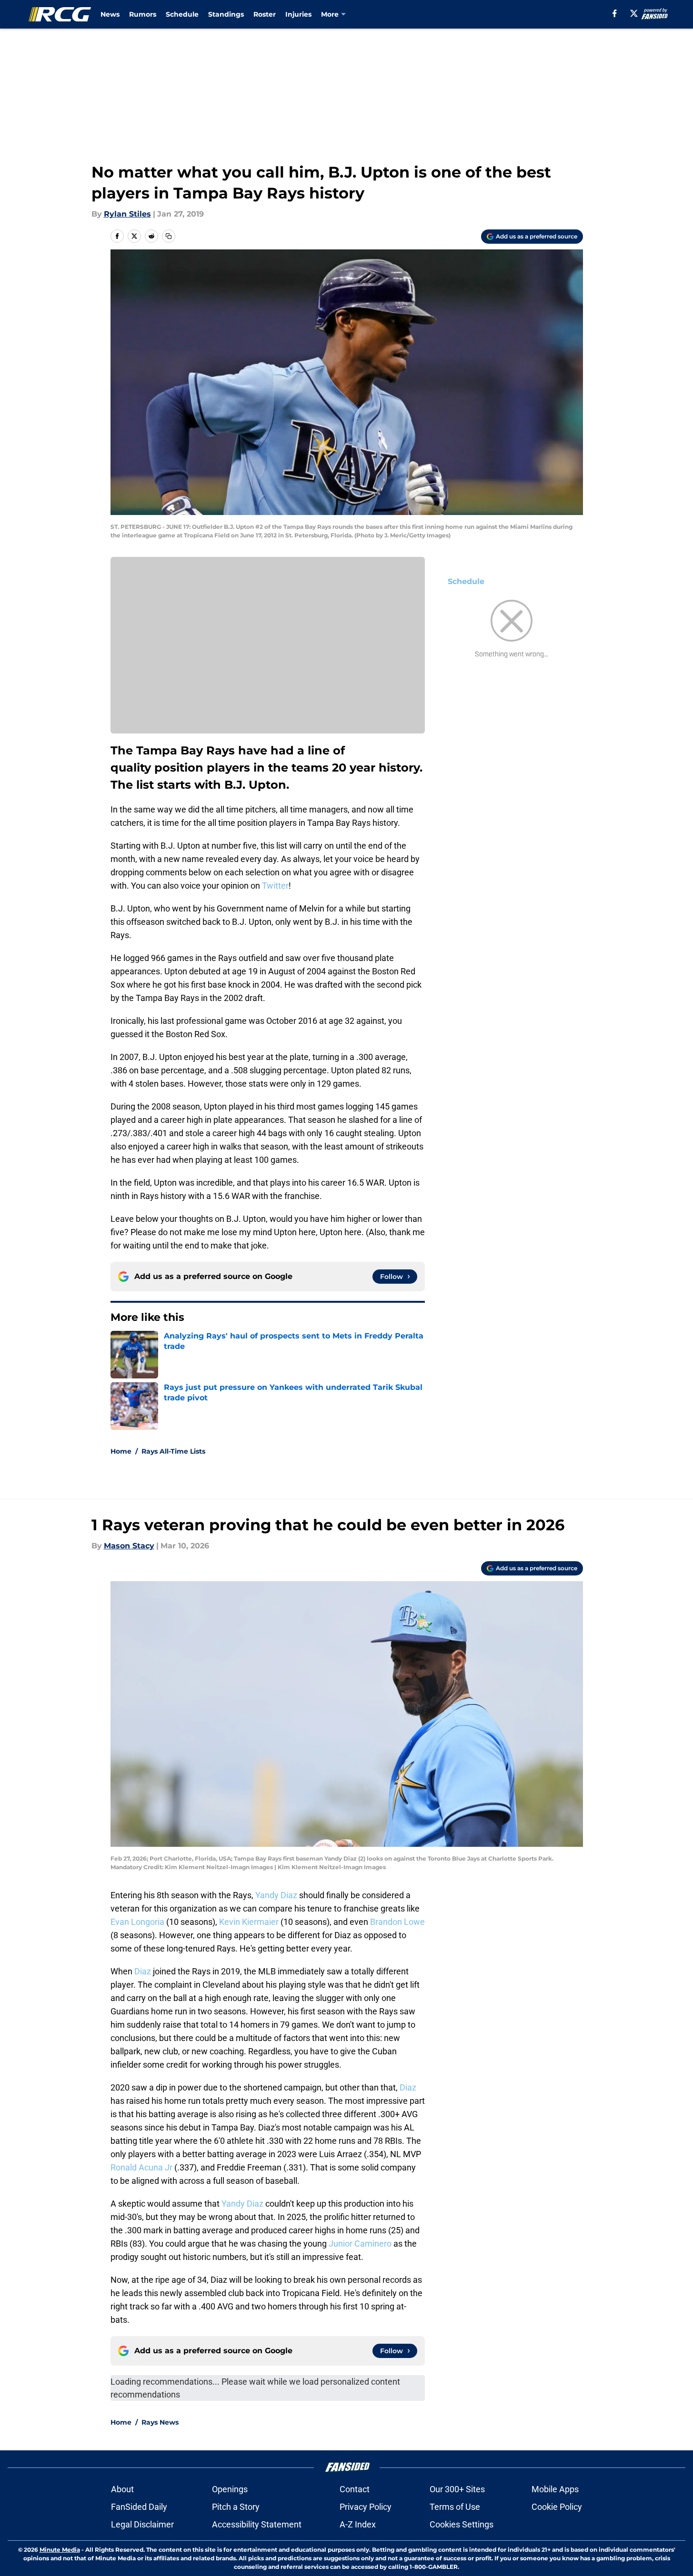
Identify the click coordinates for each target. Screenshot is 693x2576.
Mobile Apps (555, 2489)
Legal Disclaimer (142, 2524)
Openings (230, 2489)
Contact (355, 2489)
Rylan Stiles (127, 214)
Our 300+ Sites (457, 2489)
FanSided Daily (139, 2507)
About (122, 2489)
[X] (634, 13)
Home (121, 1451)
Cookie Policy (557, 2507)
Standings (226, 14)
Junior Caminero (360, 2244)
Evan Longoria (137, 1922)
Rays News (160, 2422)
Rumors (143, 14)
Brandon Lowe (397, 1922)
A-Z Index (358, 2524)
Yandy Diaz (276, 1895)
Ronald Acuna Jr (141, 2167)
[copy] (169, 236)
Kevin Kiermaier (249, 1922)
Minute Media (60, 2550)
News (110, 14)
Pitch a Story (236, 2507)
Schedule (182, 14)
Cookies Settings (462, 2524)
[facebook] (615, 13)
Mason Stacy (129, 1546)
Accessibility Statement (257, 2524)
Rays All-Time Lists (173, 1451)
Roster (265, 14)
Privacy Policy (366, 2507)
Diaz (143, 1971)
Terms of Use (455, 2507)
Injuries (298, 14)
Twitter (275, 886)
